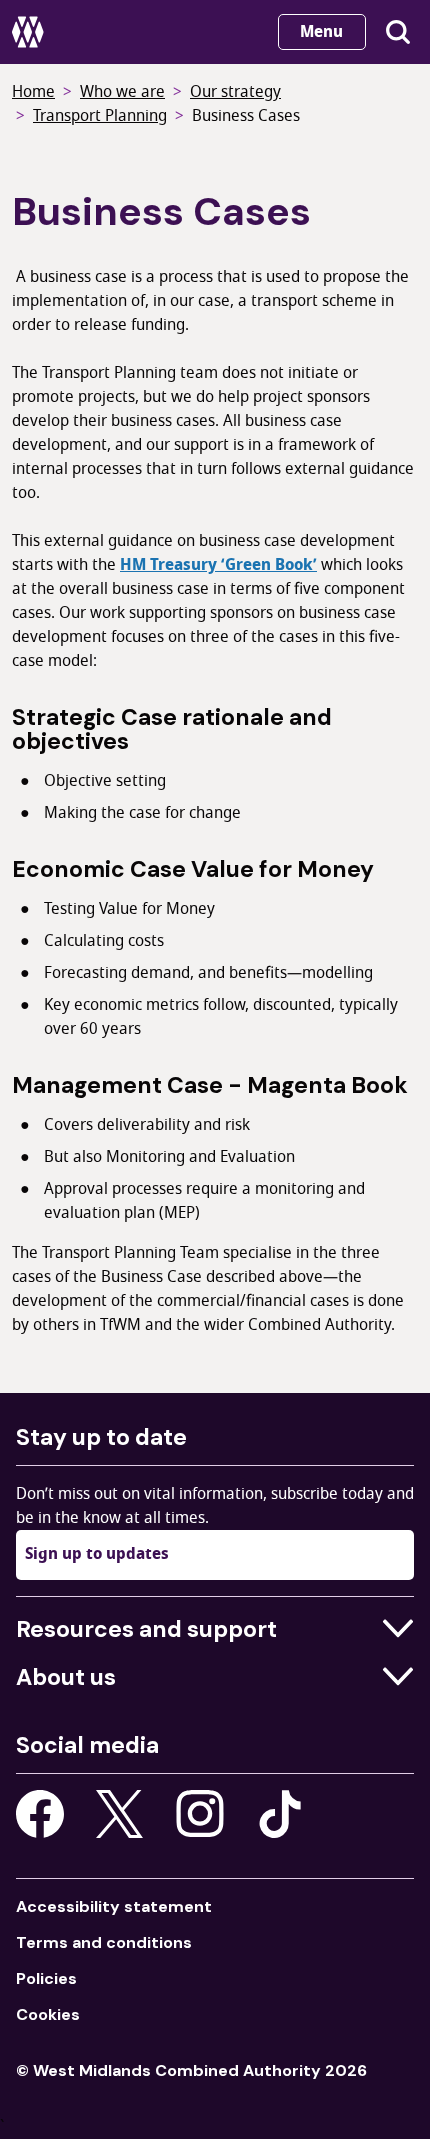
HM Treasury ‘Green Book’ (218, 565)
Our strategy (235, 92)
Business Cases (246, 116)
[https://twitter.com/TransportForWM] (120, 1814)
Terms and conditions (104, 1942)
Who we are (122, 92)
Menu (321, 32)
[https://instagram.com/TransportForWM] (200, 1814)
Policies (46, 1978)
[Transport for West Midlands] (29, 32)
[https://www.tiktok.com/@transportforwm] (280, 1813)
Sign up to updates (97, 1554)
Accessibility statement (114, 1906)
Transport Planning (100, 116)
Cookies (48, 2014)
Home (33, 92)
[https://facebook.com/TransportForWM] (40, 1814)
